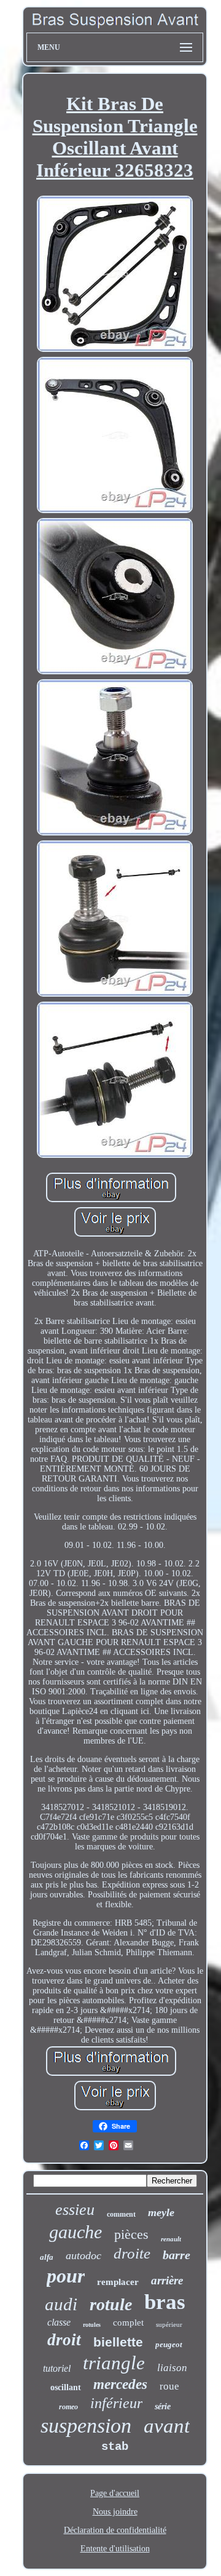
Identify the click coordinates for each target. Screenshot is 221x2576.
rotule (111, 2304)
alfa (47, 2257)
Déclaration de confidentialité (115, 2530)
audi (61, 2304)
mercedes (120, 2384)
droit (64, 2340)
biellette (118, 2342)
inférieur (116, 2403)
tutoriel (57, 2368)
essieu (75, 2210)
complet (128, 2323)
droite (132, 2253)
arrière (167, 2280)
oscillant (66, 2387)
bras (165, 2302)
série (163, 2407)
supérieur (169, 2324)
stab (115, 2447)
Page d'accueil (115, 2493)
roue (169, 2386)
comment (121, 2214)
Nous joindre (115, 2512)
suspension (86, 2426)
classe (59, 2322)
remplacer (118, 2282)
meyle (161, 2212)
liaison (172, 2368)
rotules (92, 2325)
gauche (76, 2232)
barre (176, 2255)
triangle (114, 2363)
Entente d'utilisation (115, 2549)
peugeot (169, 2344)
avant (167, 2426)
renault (171, 2239)
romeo (68, 2407)
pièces (131, 2234)
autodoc (83, 2255)
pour (66, 2276)
